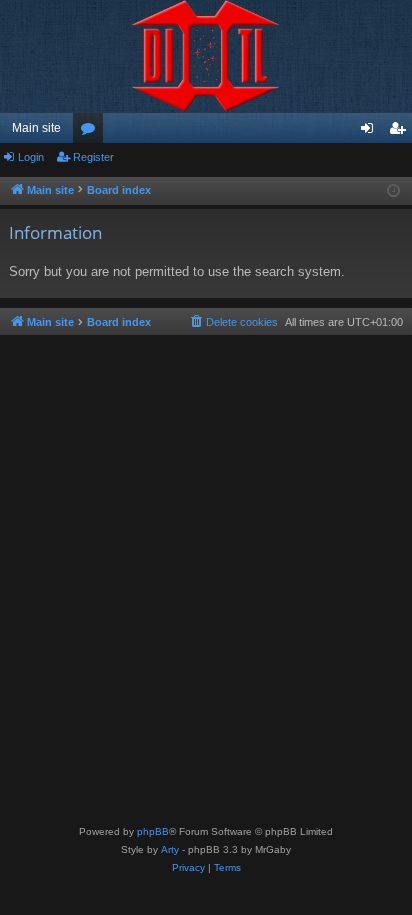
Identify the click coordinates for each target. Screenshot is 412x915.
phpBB (153, 831)
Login (31, 157)
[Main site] (206, 56)
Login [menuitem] (371, 132)
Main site (36, 128)
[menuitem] (233, 322)
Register (93, 157)
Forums (92, 132)
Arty (170, 849)
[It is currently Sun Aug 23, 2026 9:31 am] (393, 191)
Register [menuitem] (401, 132)
